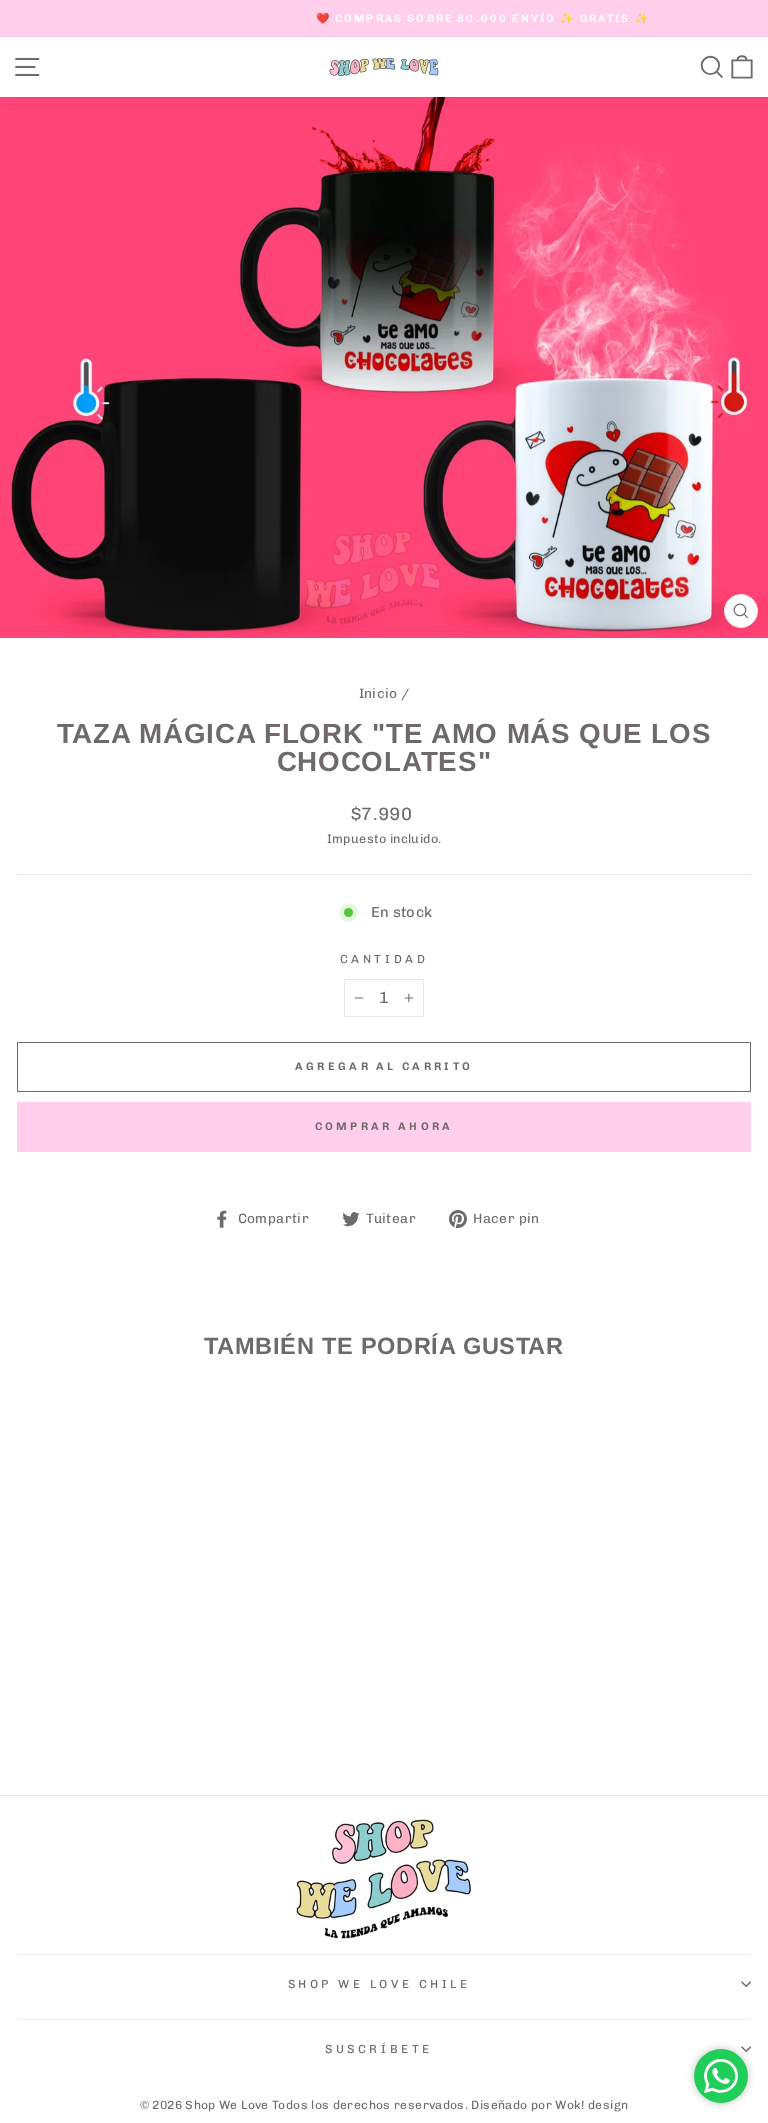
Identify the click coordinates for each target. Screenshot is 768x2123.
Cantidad (384, 959)
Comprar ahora (384, 1126)
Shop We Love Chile (379, 1984)
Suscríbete (378, 2049)
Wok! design (591, 2105)
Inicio (378, 693)
